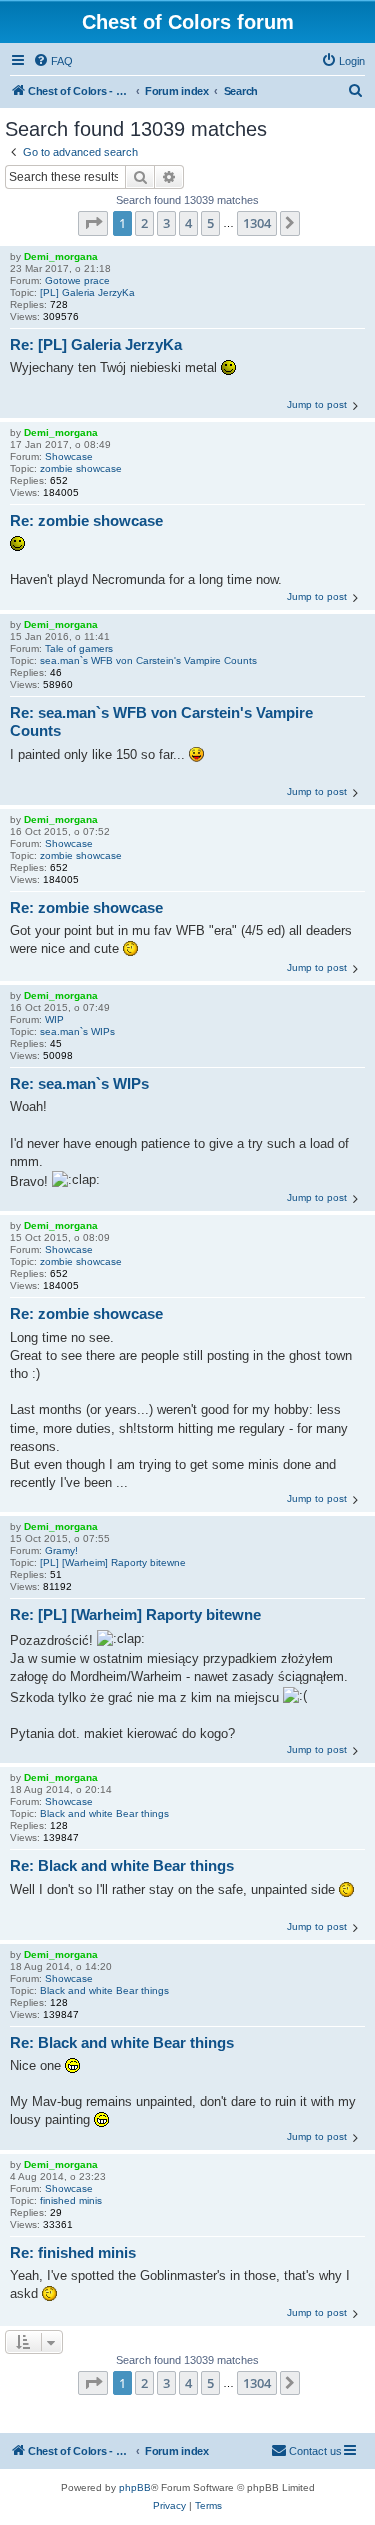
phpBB (135, 2487)
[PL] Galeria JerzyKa (87, 292)
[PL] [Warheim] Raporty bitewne (113, 1562)
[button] (93, 223)
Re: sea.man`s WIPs (79, 1083)
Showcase (69, 456)
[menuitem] (53, 61)
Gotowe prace (77, 280)
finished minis (71, 2200)
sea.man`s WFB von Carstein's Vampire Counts (148, 660)
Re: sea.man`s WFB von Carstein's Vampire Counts (161, 722)
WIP (54, 1019)
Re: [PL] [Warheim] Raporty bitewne (135, 1614)
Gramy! (61, 1550)
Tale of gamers (79, 648)
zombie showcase (81, 468)
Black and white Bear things (104, 1813)
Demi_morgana (61, 256)
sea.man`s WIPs (77, 1031)
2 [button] (144, 223)
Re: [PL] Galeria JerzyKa (96, 344)
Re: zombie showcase (86, 520)
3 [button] (166, 223)
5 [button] (210, 223)
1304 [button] (257, 223)
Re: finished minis (73, 2252)
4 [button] (188, 223)
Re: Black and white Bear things (122, 1865)
